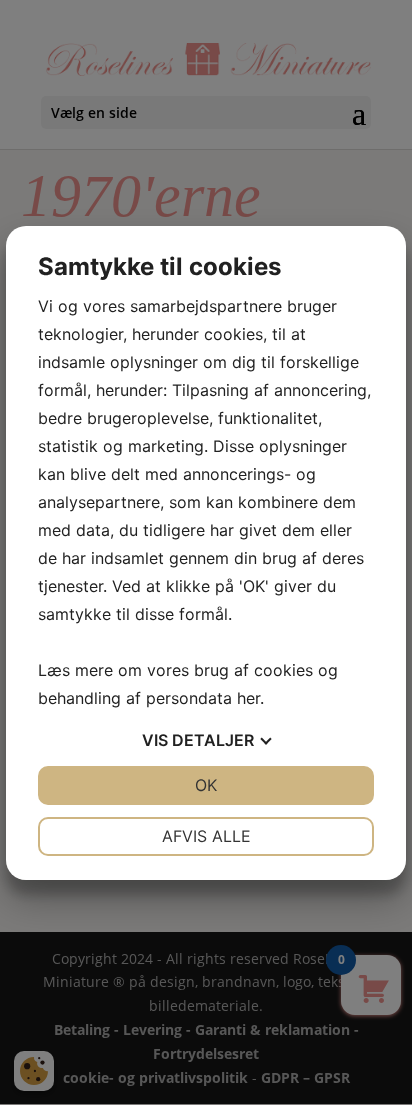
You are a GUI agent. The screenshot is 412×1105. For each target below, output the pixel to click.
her (248, 698)
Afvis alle (206, 836)
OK (206, 785)
